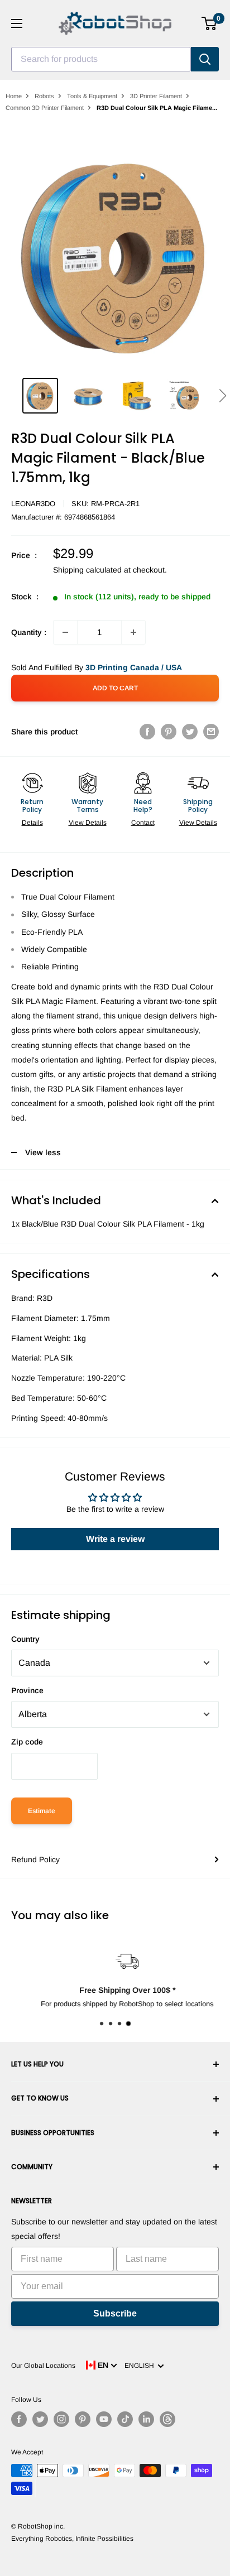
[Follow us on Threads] (167, 2419)
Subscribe (115, 2313)
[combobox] (101, 59)
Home (14, 96)
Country (25, 1639)
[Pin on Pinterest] (169, 732)
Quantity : (29, 632)
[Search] (205, 59)
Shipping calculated (87, 570)
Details (32, 823)
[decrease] (65, 632)
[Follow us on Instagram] (61, 2419)
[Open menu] (17, 23)
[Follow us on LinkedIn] (146, 2419)
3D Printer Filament (156, 96)
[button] (222, 396)
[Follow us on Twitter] (40, 2419)
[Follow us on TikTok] (125, 2419)
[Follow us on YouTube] (104, 2419)
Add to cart (115, 688)
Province (27, 1690)
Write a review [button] (115, 1539)
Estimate (42, 1811)
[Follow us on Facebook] (19, 2419)
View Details (88, 823)
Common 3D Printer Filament (45, 108)
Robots (44, 96)
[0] (210, 23)
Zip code (27, 1742)
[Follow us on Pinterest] (83, 2419)
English (141, 2366)
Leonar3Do (33, 504)
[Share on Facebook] (147, 732)
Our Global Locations (43, 2366)
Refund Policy (35, 1859)
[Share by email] (211, 732)
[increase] (133, 632)
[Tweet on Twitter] (190, 732)
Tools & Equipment (92, 96)
